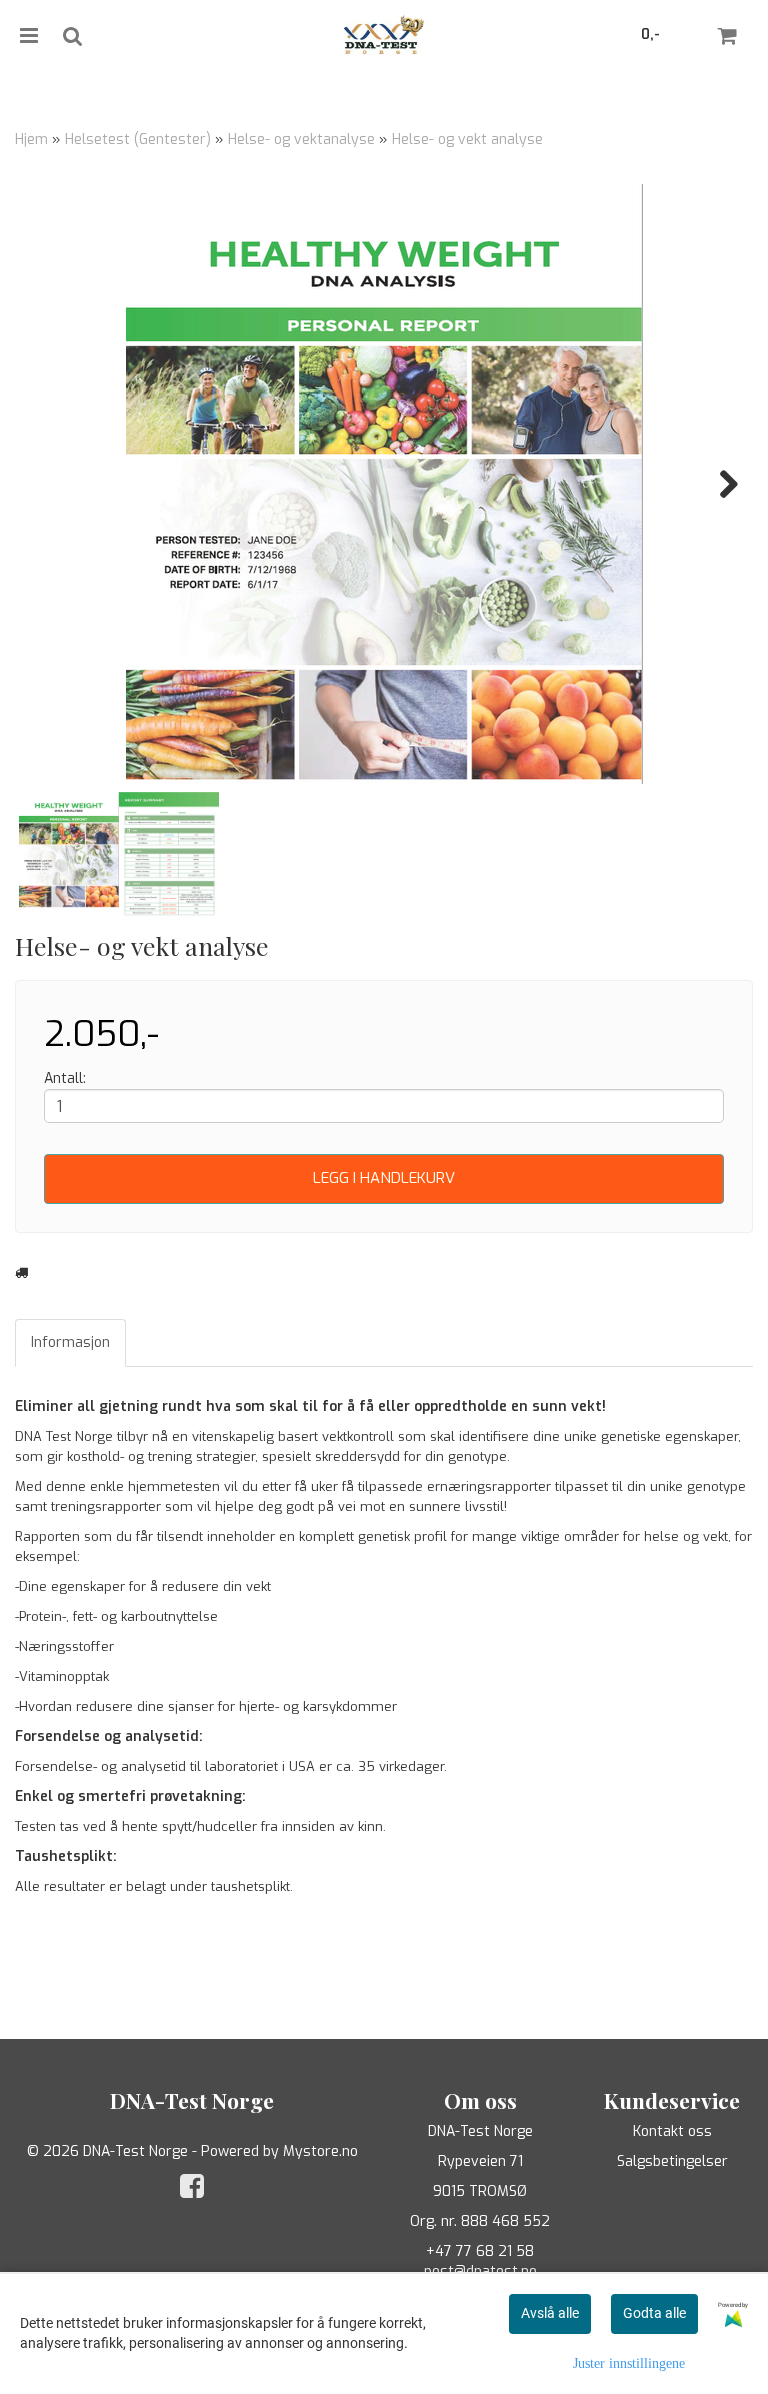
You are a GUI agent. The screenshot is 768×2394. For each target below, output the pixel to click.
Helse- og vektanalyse (301, 139)
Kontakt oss (672, 2131)
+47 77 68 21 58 (480, 2251)
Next (719, 484)
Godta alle (654, 2313)
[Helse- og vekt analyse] (384, 484)
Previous (49, 484)
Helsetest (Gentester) (138, 139)
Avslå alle (550, 2313)
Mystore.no (320, 2151)
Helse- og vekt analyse (467, 139)
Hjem (31, 139)
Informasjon (70, 1342)
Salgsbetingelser (672, 2161)
